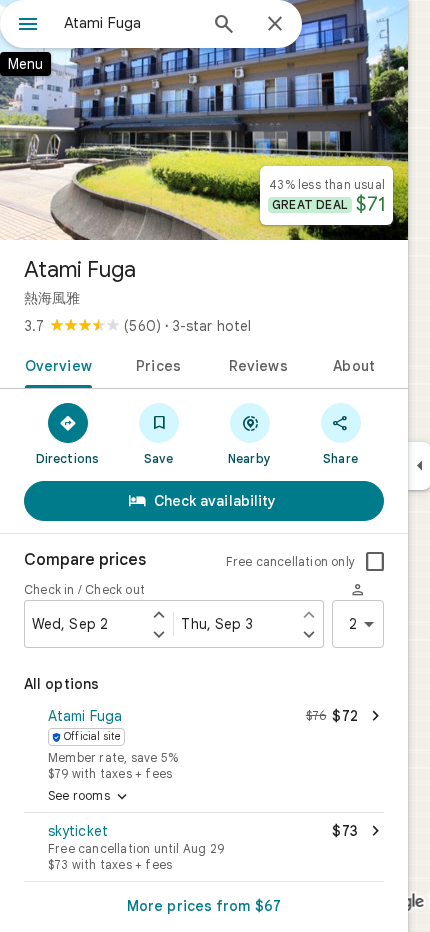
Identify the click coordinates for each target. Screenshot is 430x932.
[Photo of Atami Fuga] (204, 120)
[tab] (54, 364)
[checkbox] (375, 562)
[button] (204, 742)
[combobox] (130, 23)
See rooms (89, 797)
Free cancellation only (290, 561)
